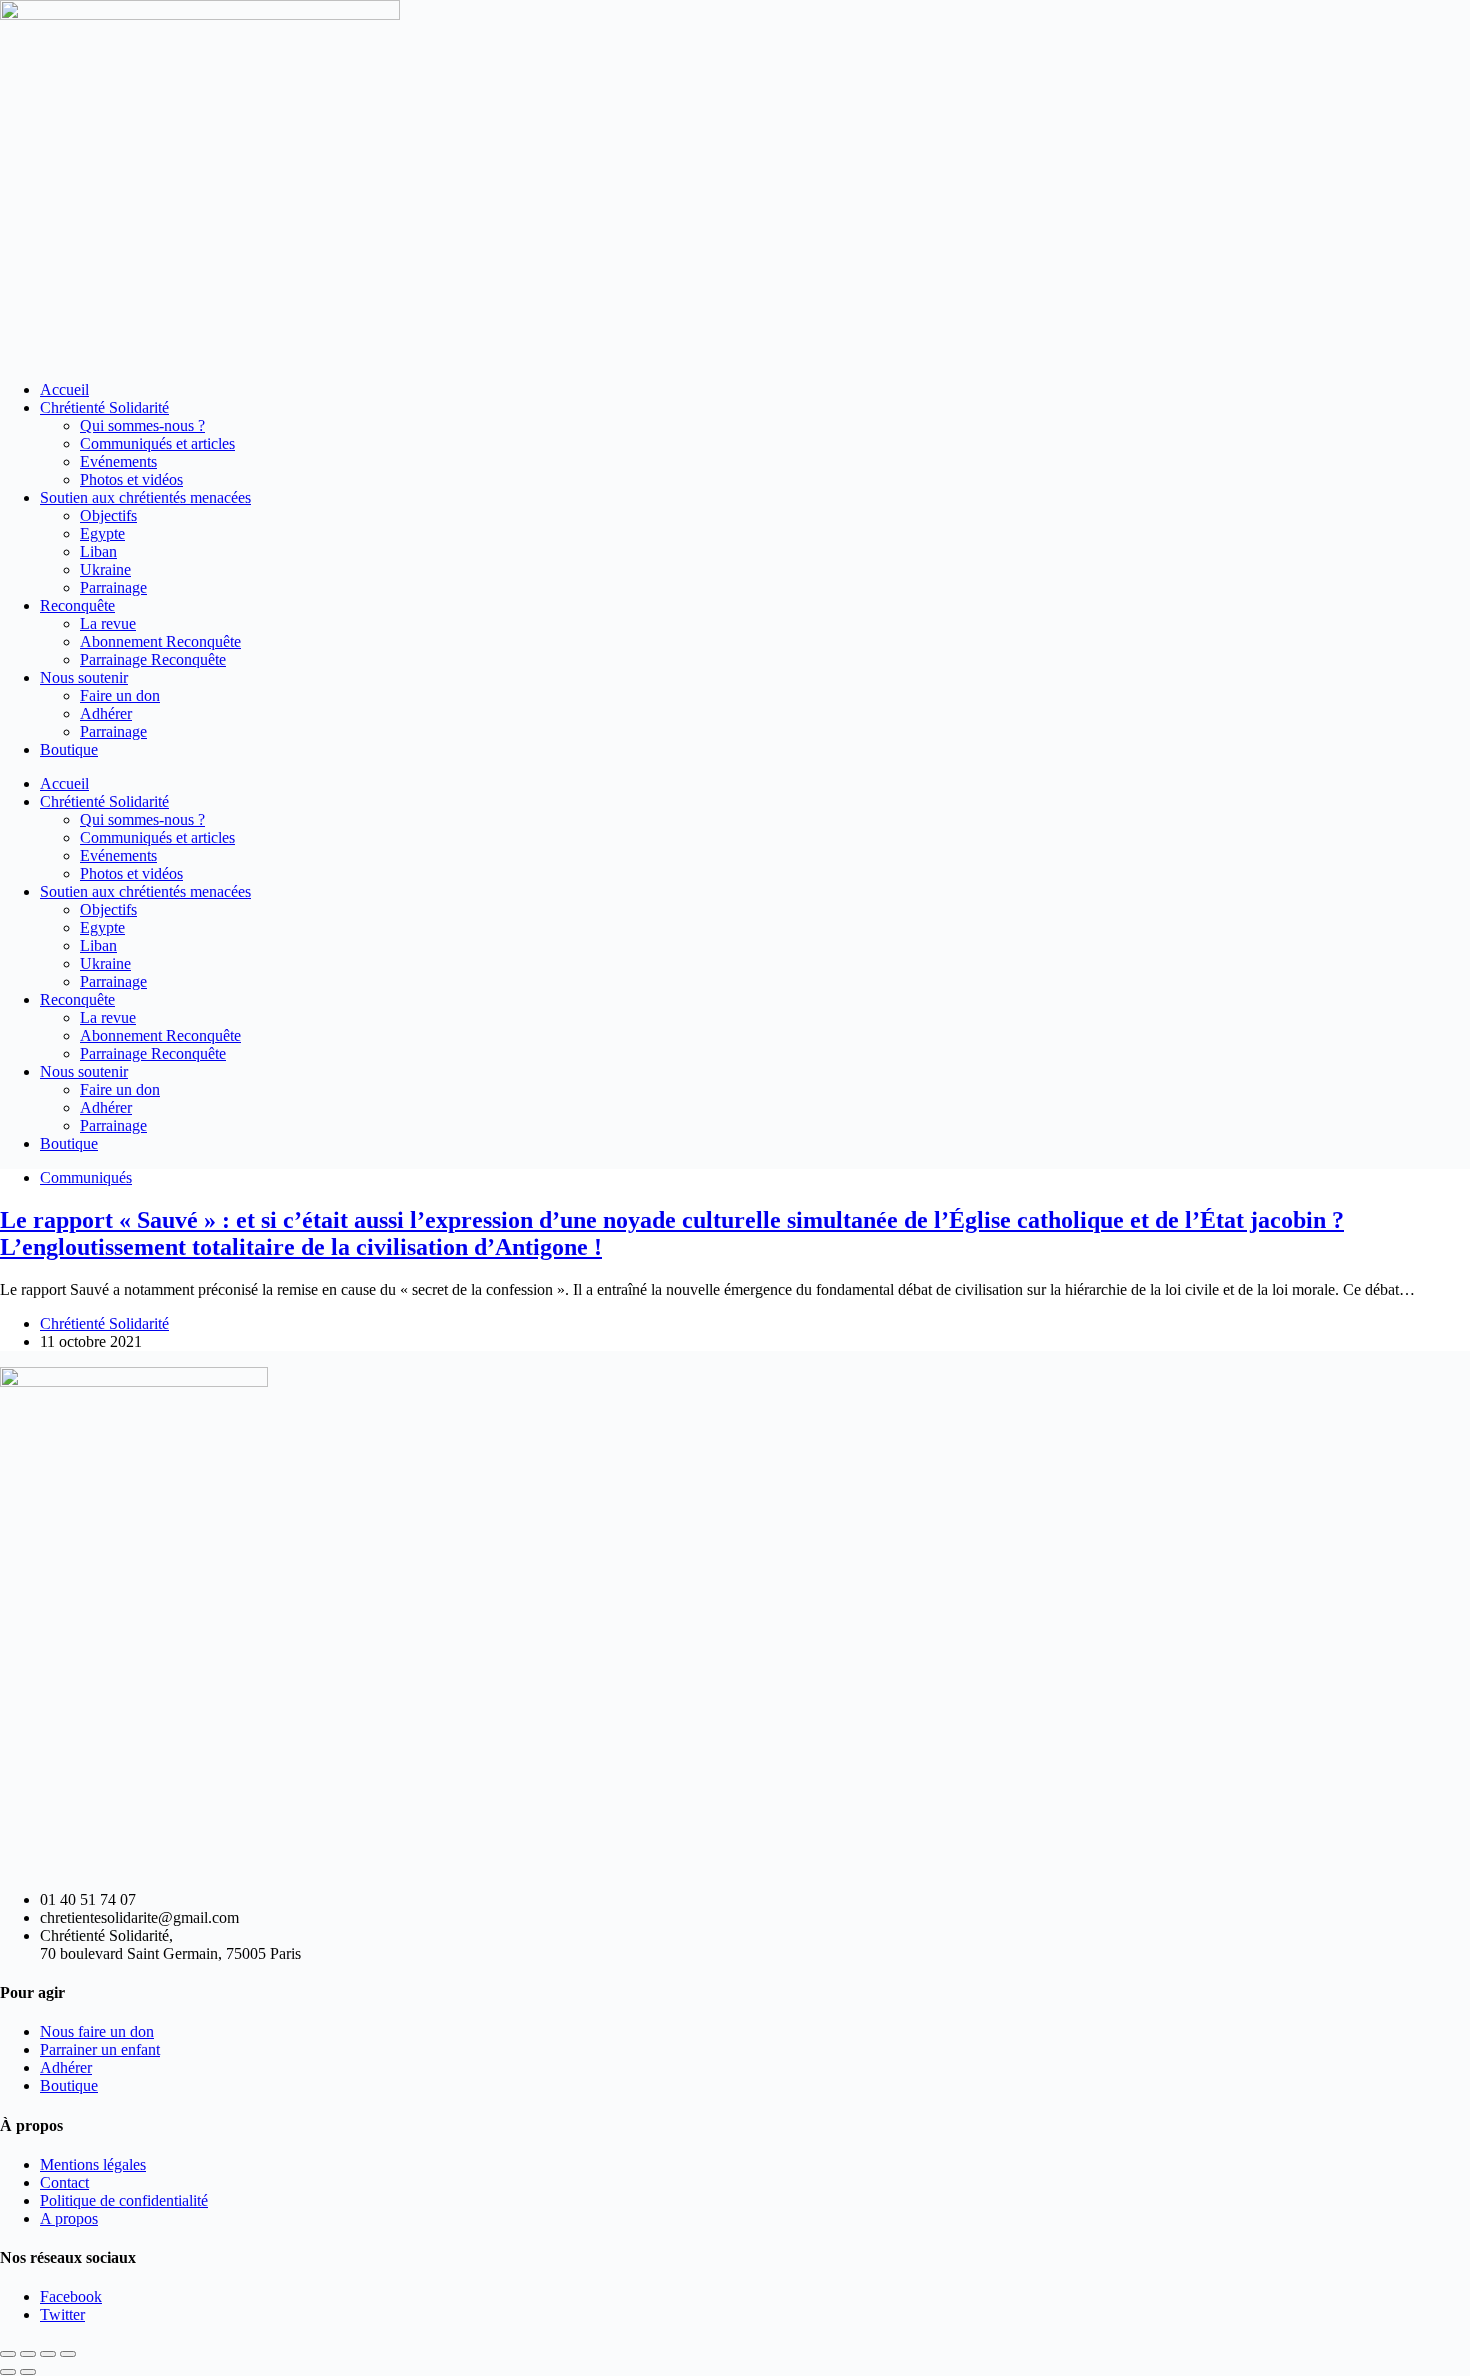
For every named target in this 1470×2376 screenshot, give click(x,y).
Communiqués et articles (157, 443)
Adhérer (106, 713)
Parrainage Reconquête (153, 659)
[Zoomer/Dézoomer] (8, 2354)
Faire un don (120, 695)
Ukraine (105, 569)
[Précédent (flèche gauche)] (8, 2372)
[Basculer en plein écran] (28, 2354)
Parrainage (113, 587)
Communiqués (86, 1177)
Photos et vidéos (131, 479)
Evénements (118, 461)
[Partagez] (48, 2354)
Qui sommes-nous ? (142, 425)
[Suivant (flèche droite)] (28, 2372)
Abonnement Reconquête (160, 641)
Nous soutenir (84, 677)
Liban (98, 551)
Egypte (102, 533)
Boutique (69, 749)
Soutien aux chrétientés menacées (145, 497)
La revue (108, 623)
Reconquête (77, 605)
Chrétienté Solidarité (104, 407)
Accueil (64, 389)
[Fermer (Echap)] (68, 2354)
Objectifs (108, 515)
